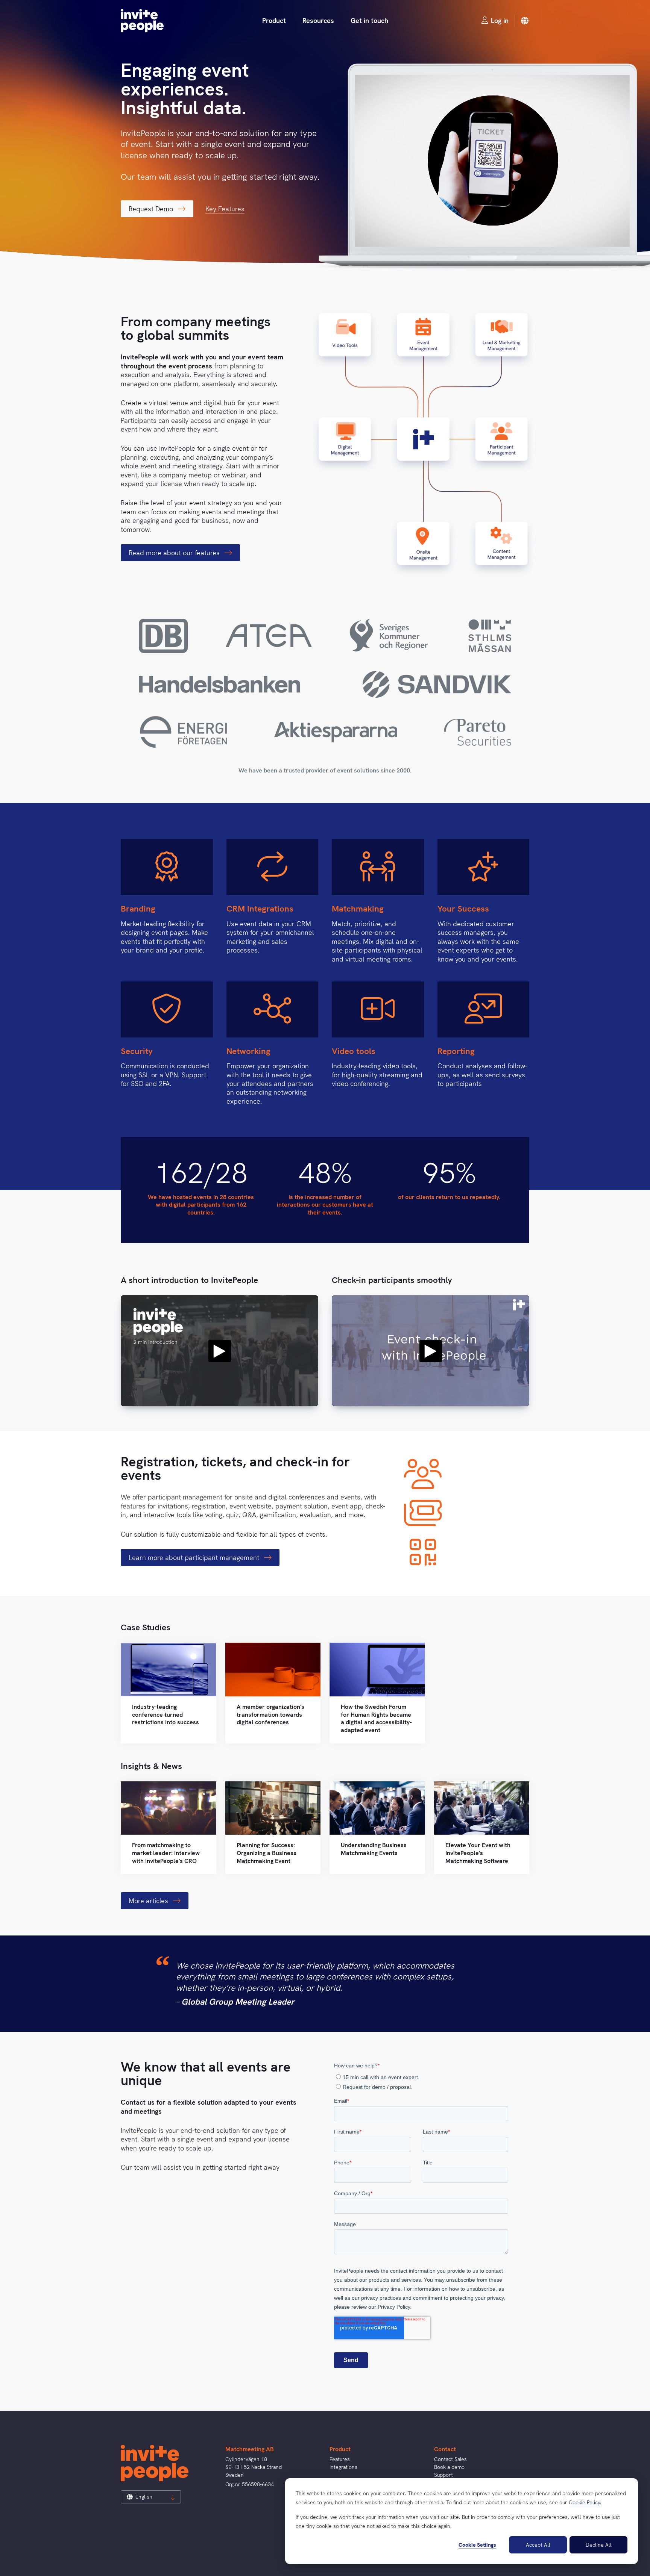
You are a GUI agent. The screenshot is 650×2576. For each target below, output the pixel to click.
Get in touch (369, 20)
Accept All (538, 2545)
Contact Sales (450, 2459)
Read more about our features (175, 553)
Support (443, 2475)
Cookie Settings (477, 2545)
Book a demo (449, 2467)
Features (340, 2459)
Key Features (225, 209)
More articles (149, 1901)
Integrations (343, 2467)
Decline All (599, 2545)
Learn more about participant (195, 1558)
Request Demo (152, 209)
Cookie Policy (584, 2502)
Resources (318, 20)
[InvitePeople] (142, 21)
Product (274, 20)
